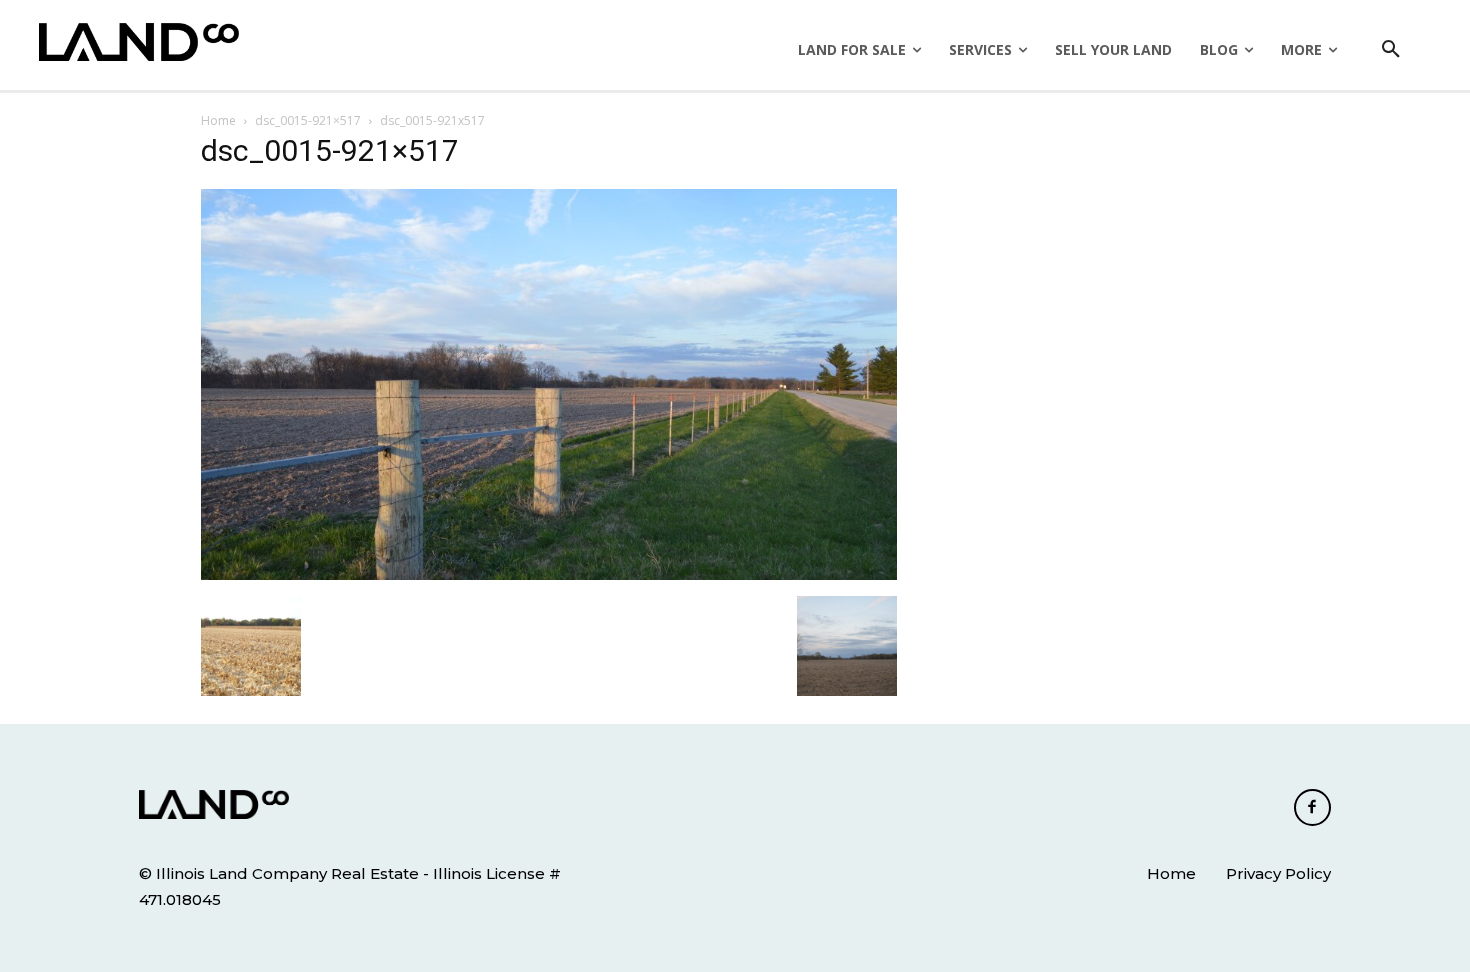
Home (218, 120)
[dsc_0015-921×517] (549, 575)
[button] (1391, 50)
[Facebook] (1313, 808)
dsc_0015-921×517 (308, 120)
